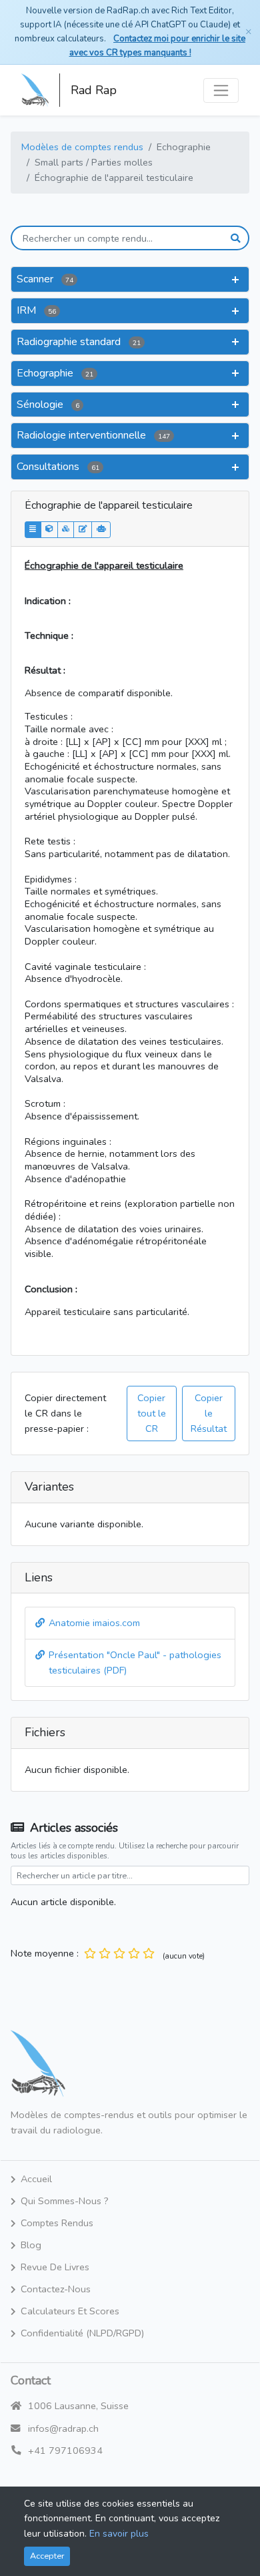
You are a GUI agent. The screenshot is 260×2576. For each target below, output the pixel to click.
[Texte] (33, 530)
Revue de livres (55, 2267)
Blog (31, 2245)
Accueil (36, 2179)
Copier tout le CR (152, 1413)
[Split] (66, 530)
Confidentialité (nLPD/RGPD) (82, 2333)
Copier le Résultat (209, 1413)
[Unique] (49, 530)
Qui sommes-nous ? (65, 2201)
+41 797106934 (65, 2451)
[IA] (101, 530)
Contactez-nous (56, 2289)
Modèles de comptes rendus (82, 147)
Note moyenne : (45, 1953)
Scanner (45, 279)
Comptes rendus (57, 2223)
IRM (36, 310)
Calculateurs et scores (70, 2311)
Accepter (47, 2556)
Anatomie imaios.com (94, 1623)
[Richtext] (83, 530)
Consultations (58, 467)
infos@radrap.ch (63, 2428)
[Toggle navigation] (221, 90)
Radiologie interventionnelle (93, 435)
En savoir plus (119, 2534)
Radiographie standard (79, 342)
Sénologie (48, 405)
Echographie (55, 373)
